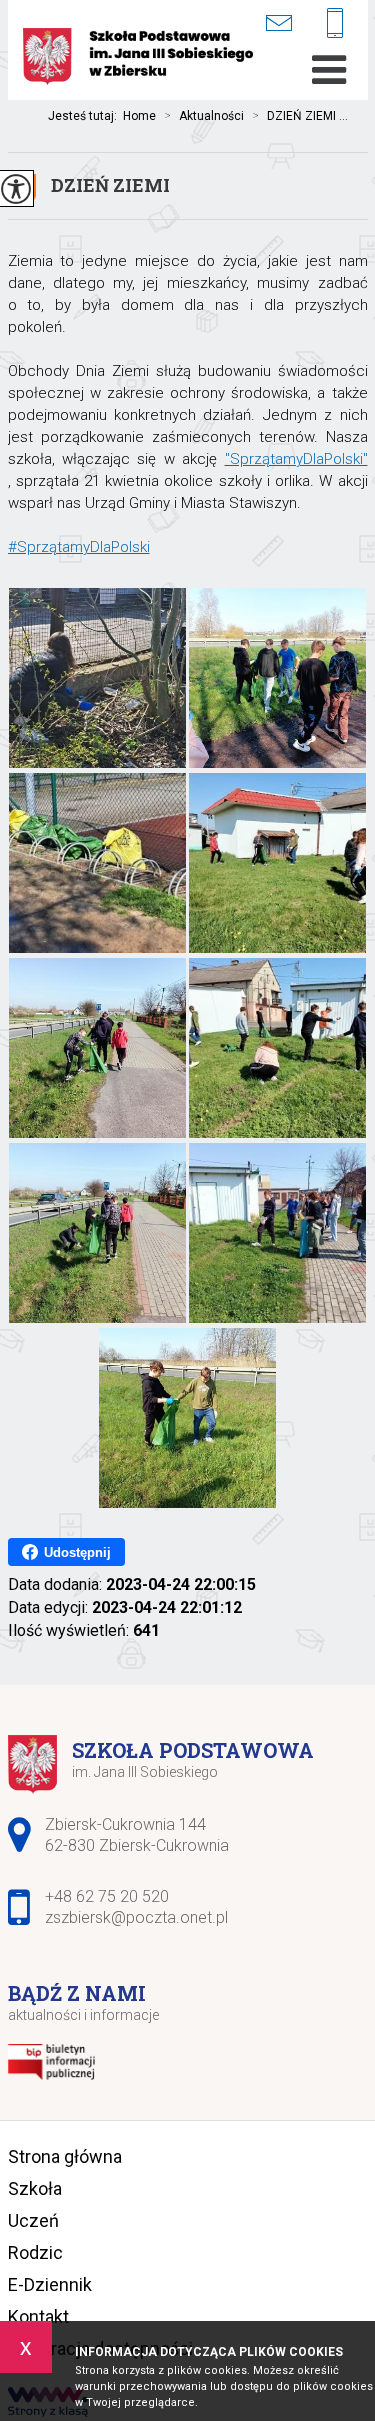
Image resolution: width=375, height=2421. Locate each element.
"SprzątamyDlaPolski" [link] (296, 459)
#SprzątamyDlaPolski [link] (79, 547)
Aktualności (204, 116)
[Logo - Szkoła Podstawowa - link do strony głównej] (138, 58)
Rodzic (35, 2252)
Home (139, 116)
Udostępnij (77, 1552)
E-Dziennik (50, 2284)
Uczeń (33, 2220)
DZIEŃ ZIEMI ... (300, 116)
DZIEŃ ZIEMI (110, 185)
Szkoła (35, 2188)
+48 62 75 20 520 (342, 24)
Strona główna (65, 2156)
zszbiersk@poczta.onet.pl (291, 22)
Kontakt (38, 2316)
